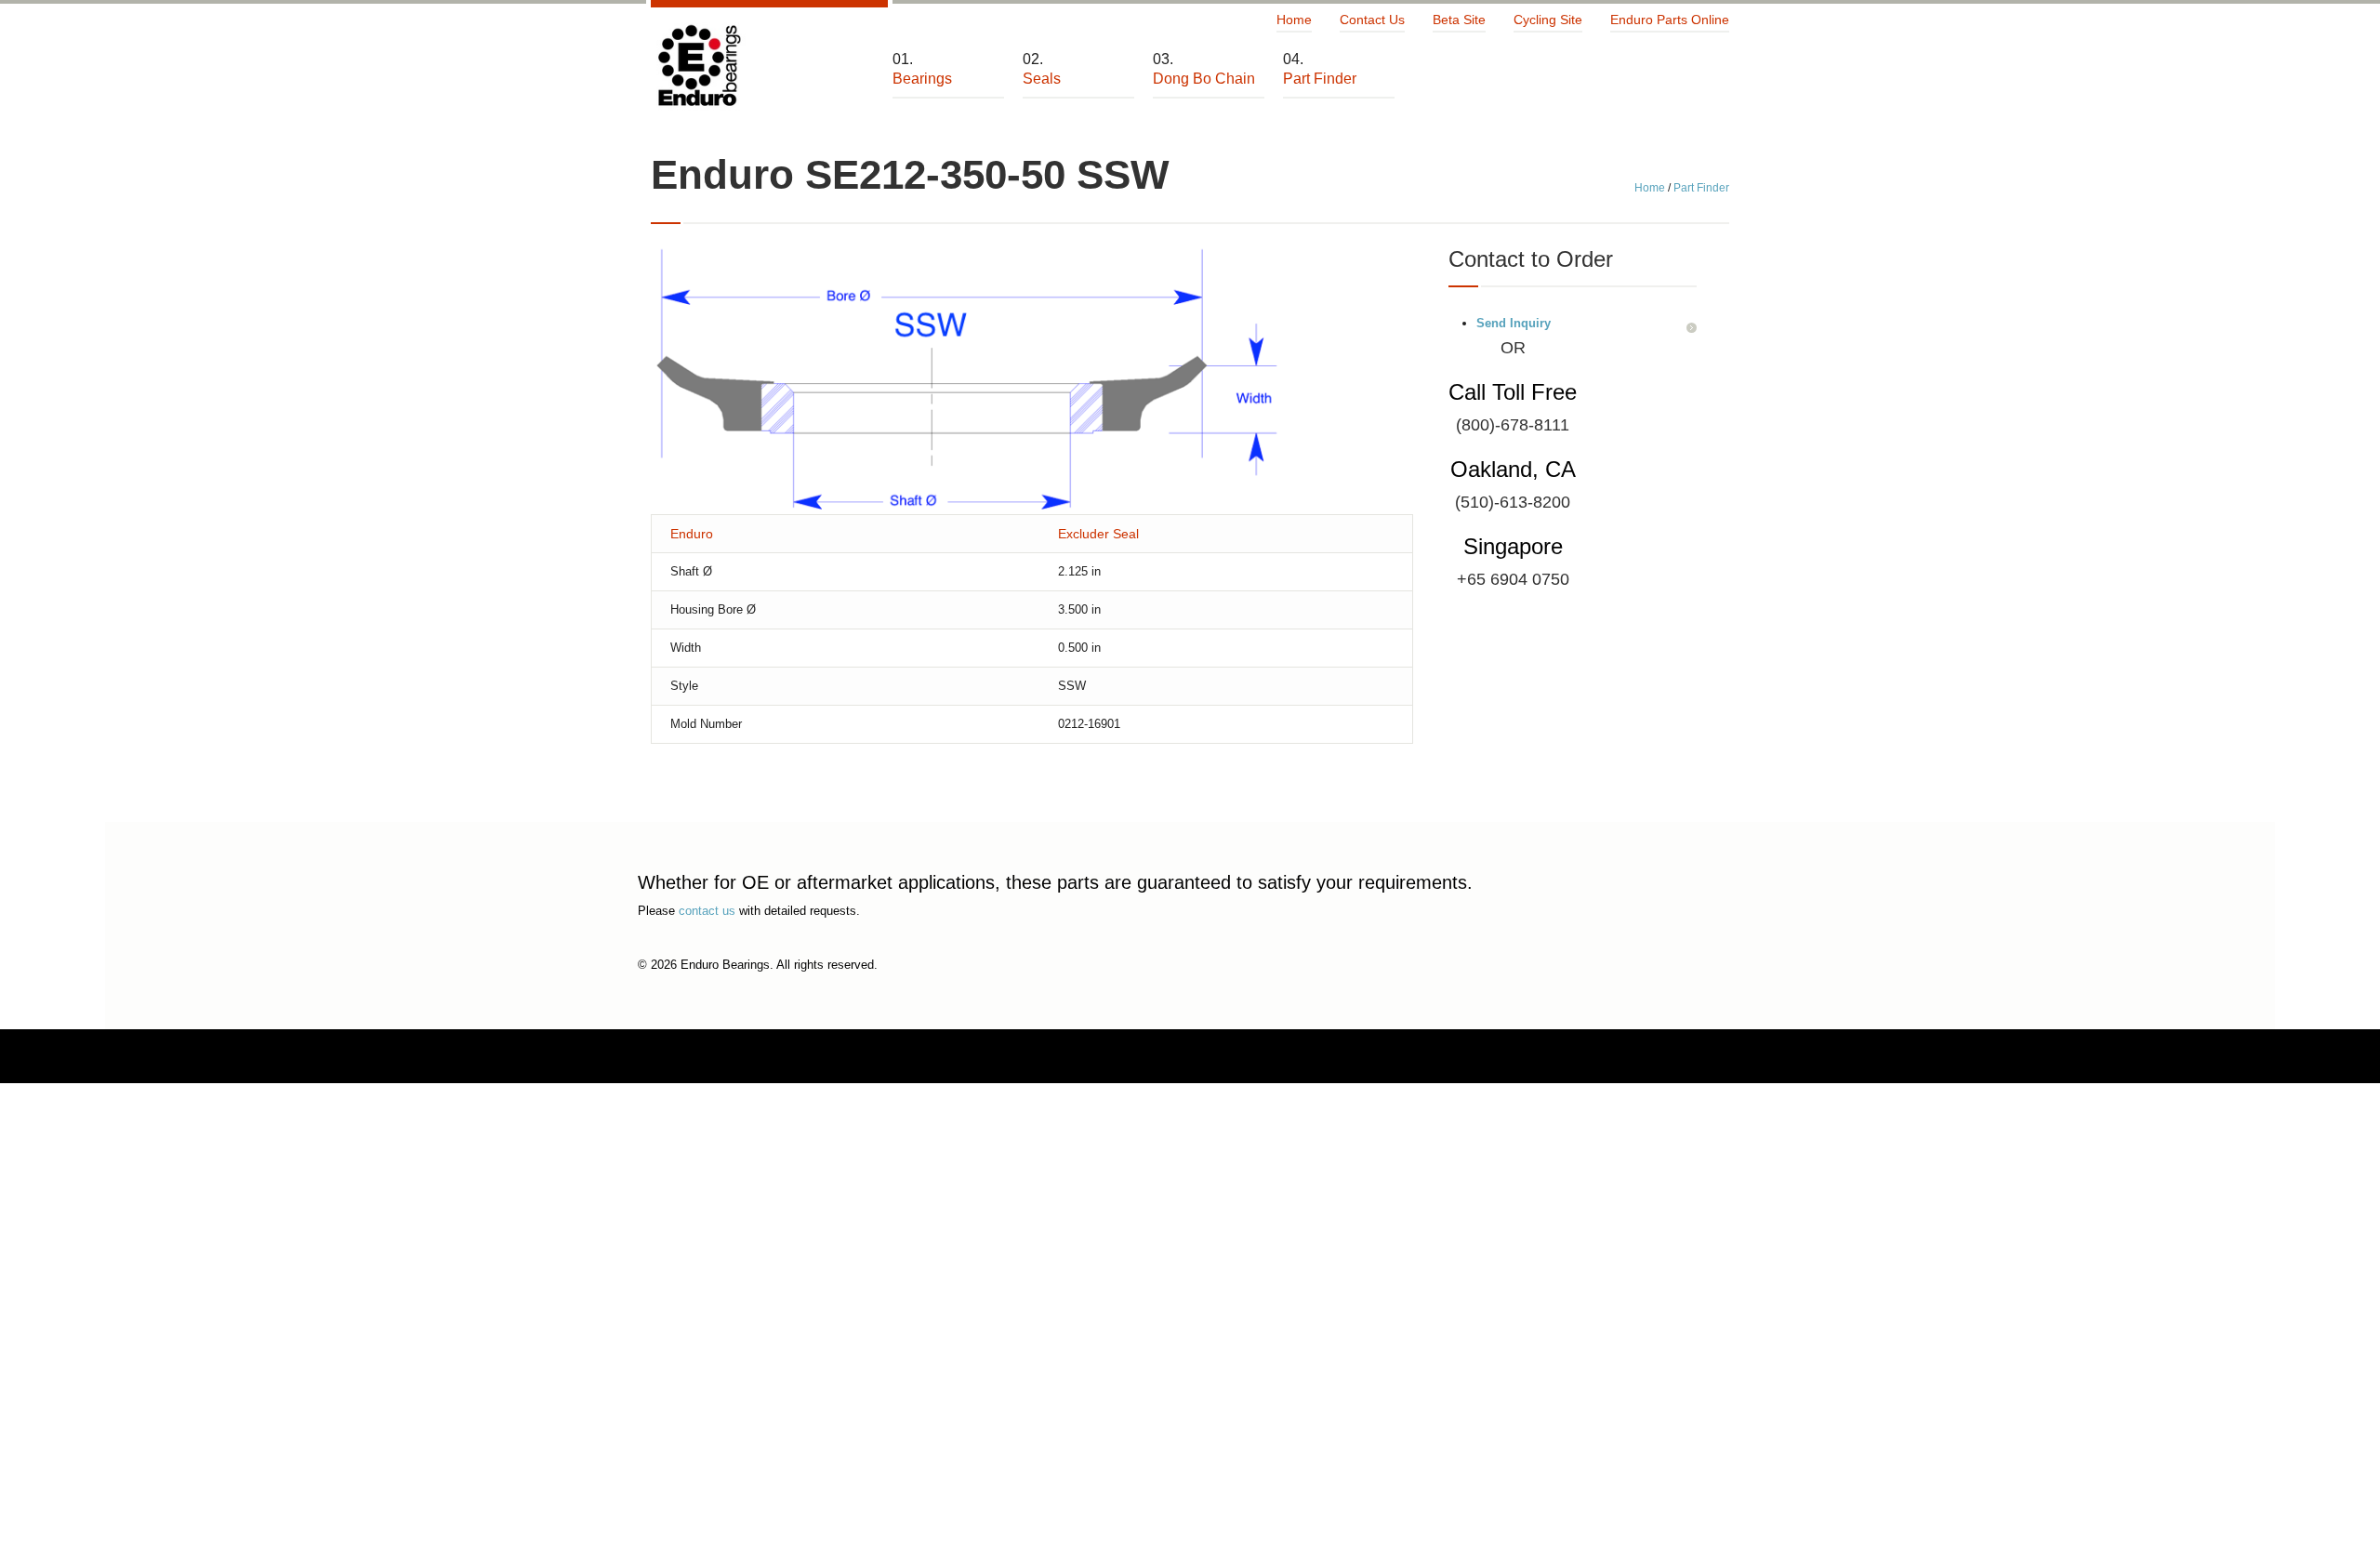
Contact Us (1372, 20)
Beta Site (1459, 20)
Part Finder (1701, 188)
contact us (707, 911)
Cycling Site (1548, 20)
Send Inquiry (1514, 323)
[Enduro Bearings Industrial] (698, 66)
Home (1294, 20)
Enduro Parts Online (1670, 20)
